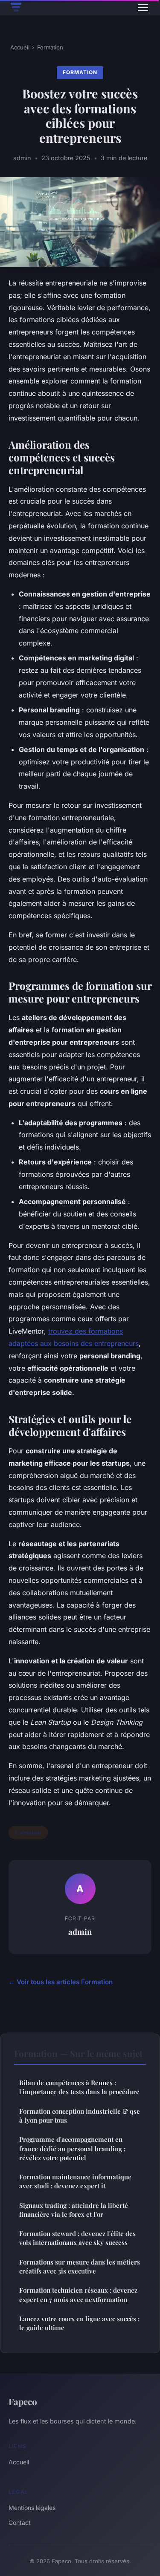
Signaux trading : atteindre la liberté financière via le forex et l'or (74, 2210)
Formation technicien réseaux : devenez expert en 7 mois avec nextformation (78, 2295)
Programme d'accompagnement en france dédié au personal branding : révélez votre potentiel (72, 2148)
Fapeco (23, 2401)
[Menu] (143, 8)
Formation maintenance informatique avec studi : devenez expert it (75, 2181)
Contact (20, 2523)
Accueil (20, 47)
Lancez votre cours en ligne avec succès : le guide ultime (79, 2323)
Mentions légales (32, 2508)
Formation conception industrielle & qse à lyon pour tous (80, 2116)
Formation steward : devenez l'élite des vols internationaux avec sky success (77, 2238)
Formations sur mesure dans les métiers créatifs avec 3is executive (80, 2266)
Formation (50, 47)
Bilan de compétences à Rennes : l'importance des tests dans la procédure (79, 2087)
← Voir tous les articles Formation (61, 1982)
